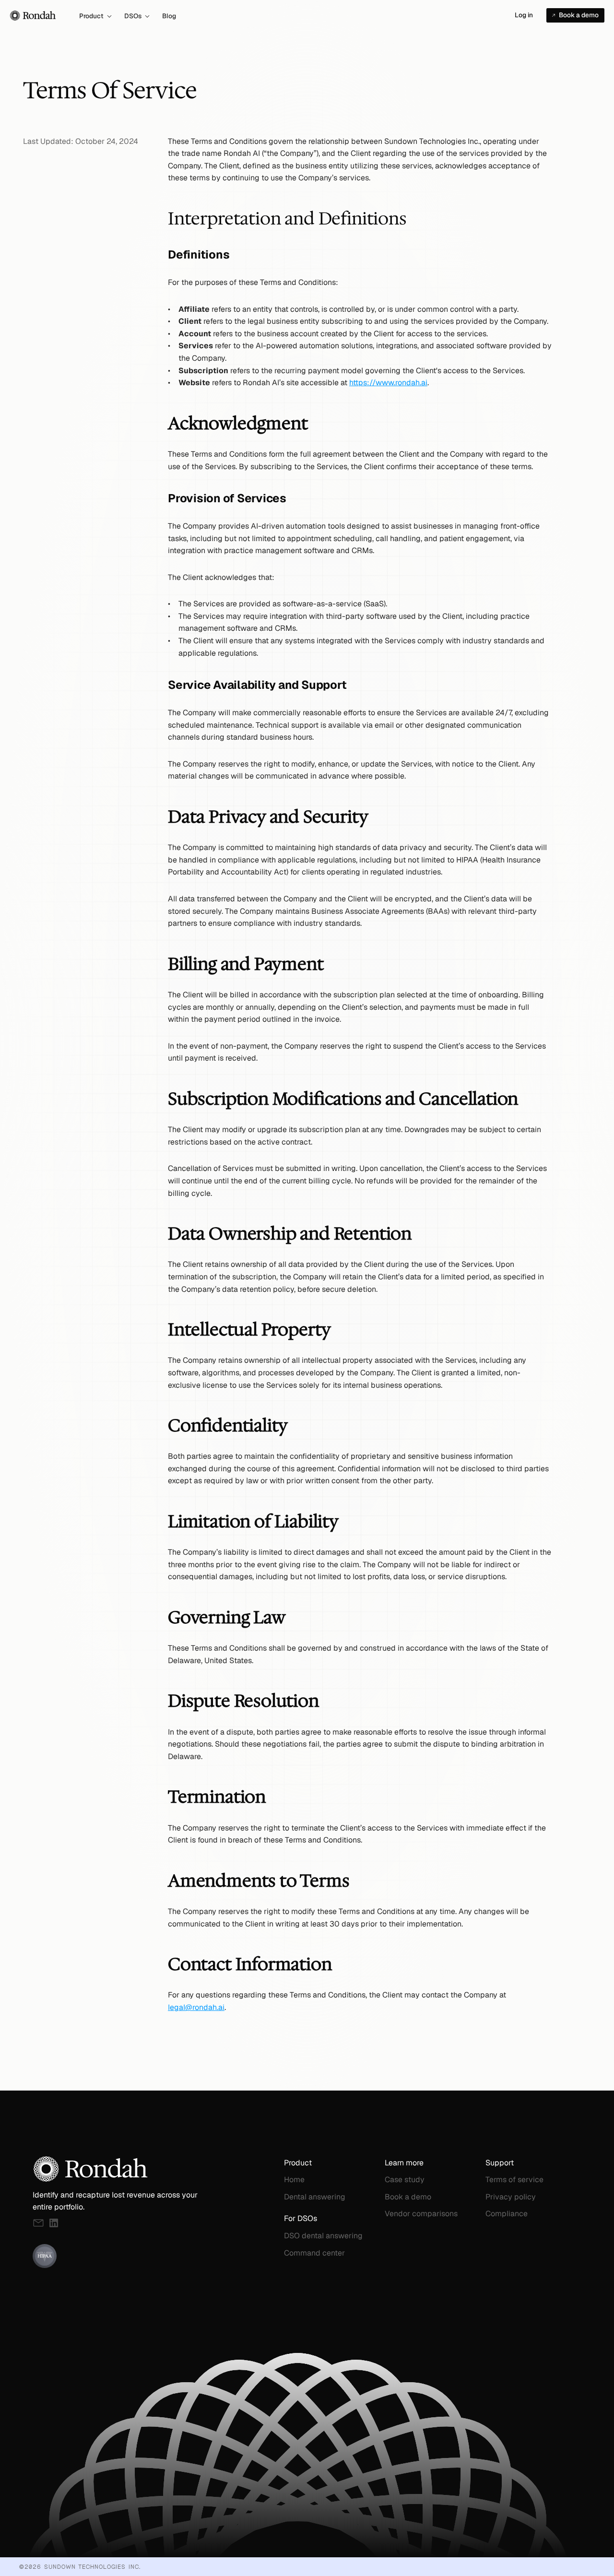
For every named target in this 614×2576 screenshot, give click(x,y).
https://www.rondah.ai (388, 383)
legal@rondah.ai (196, 2007)
